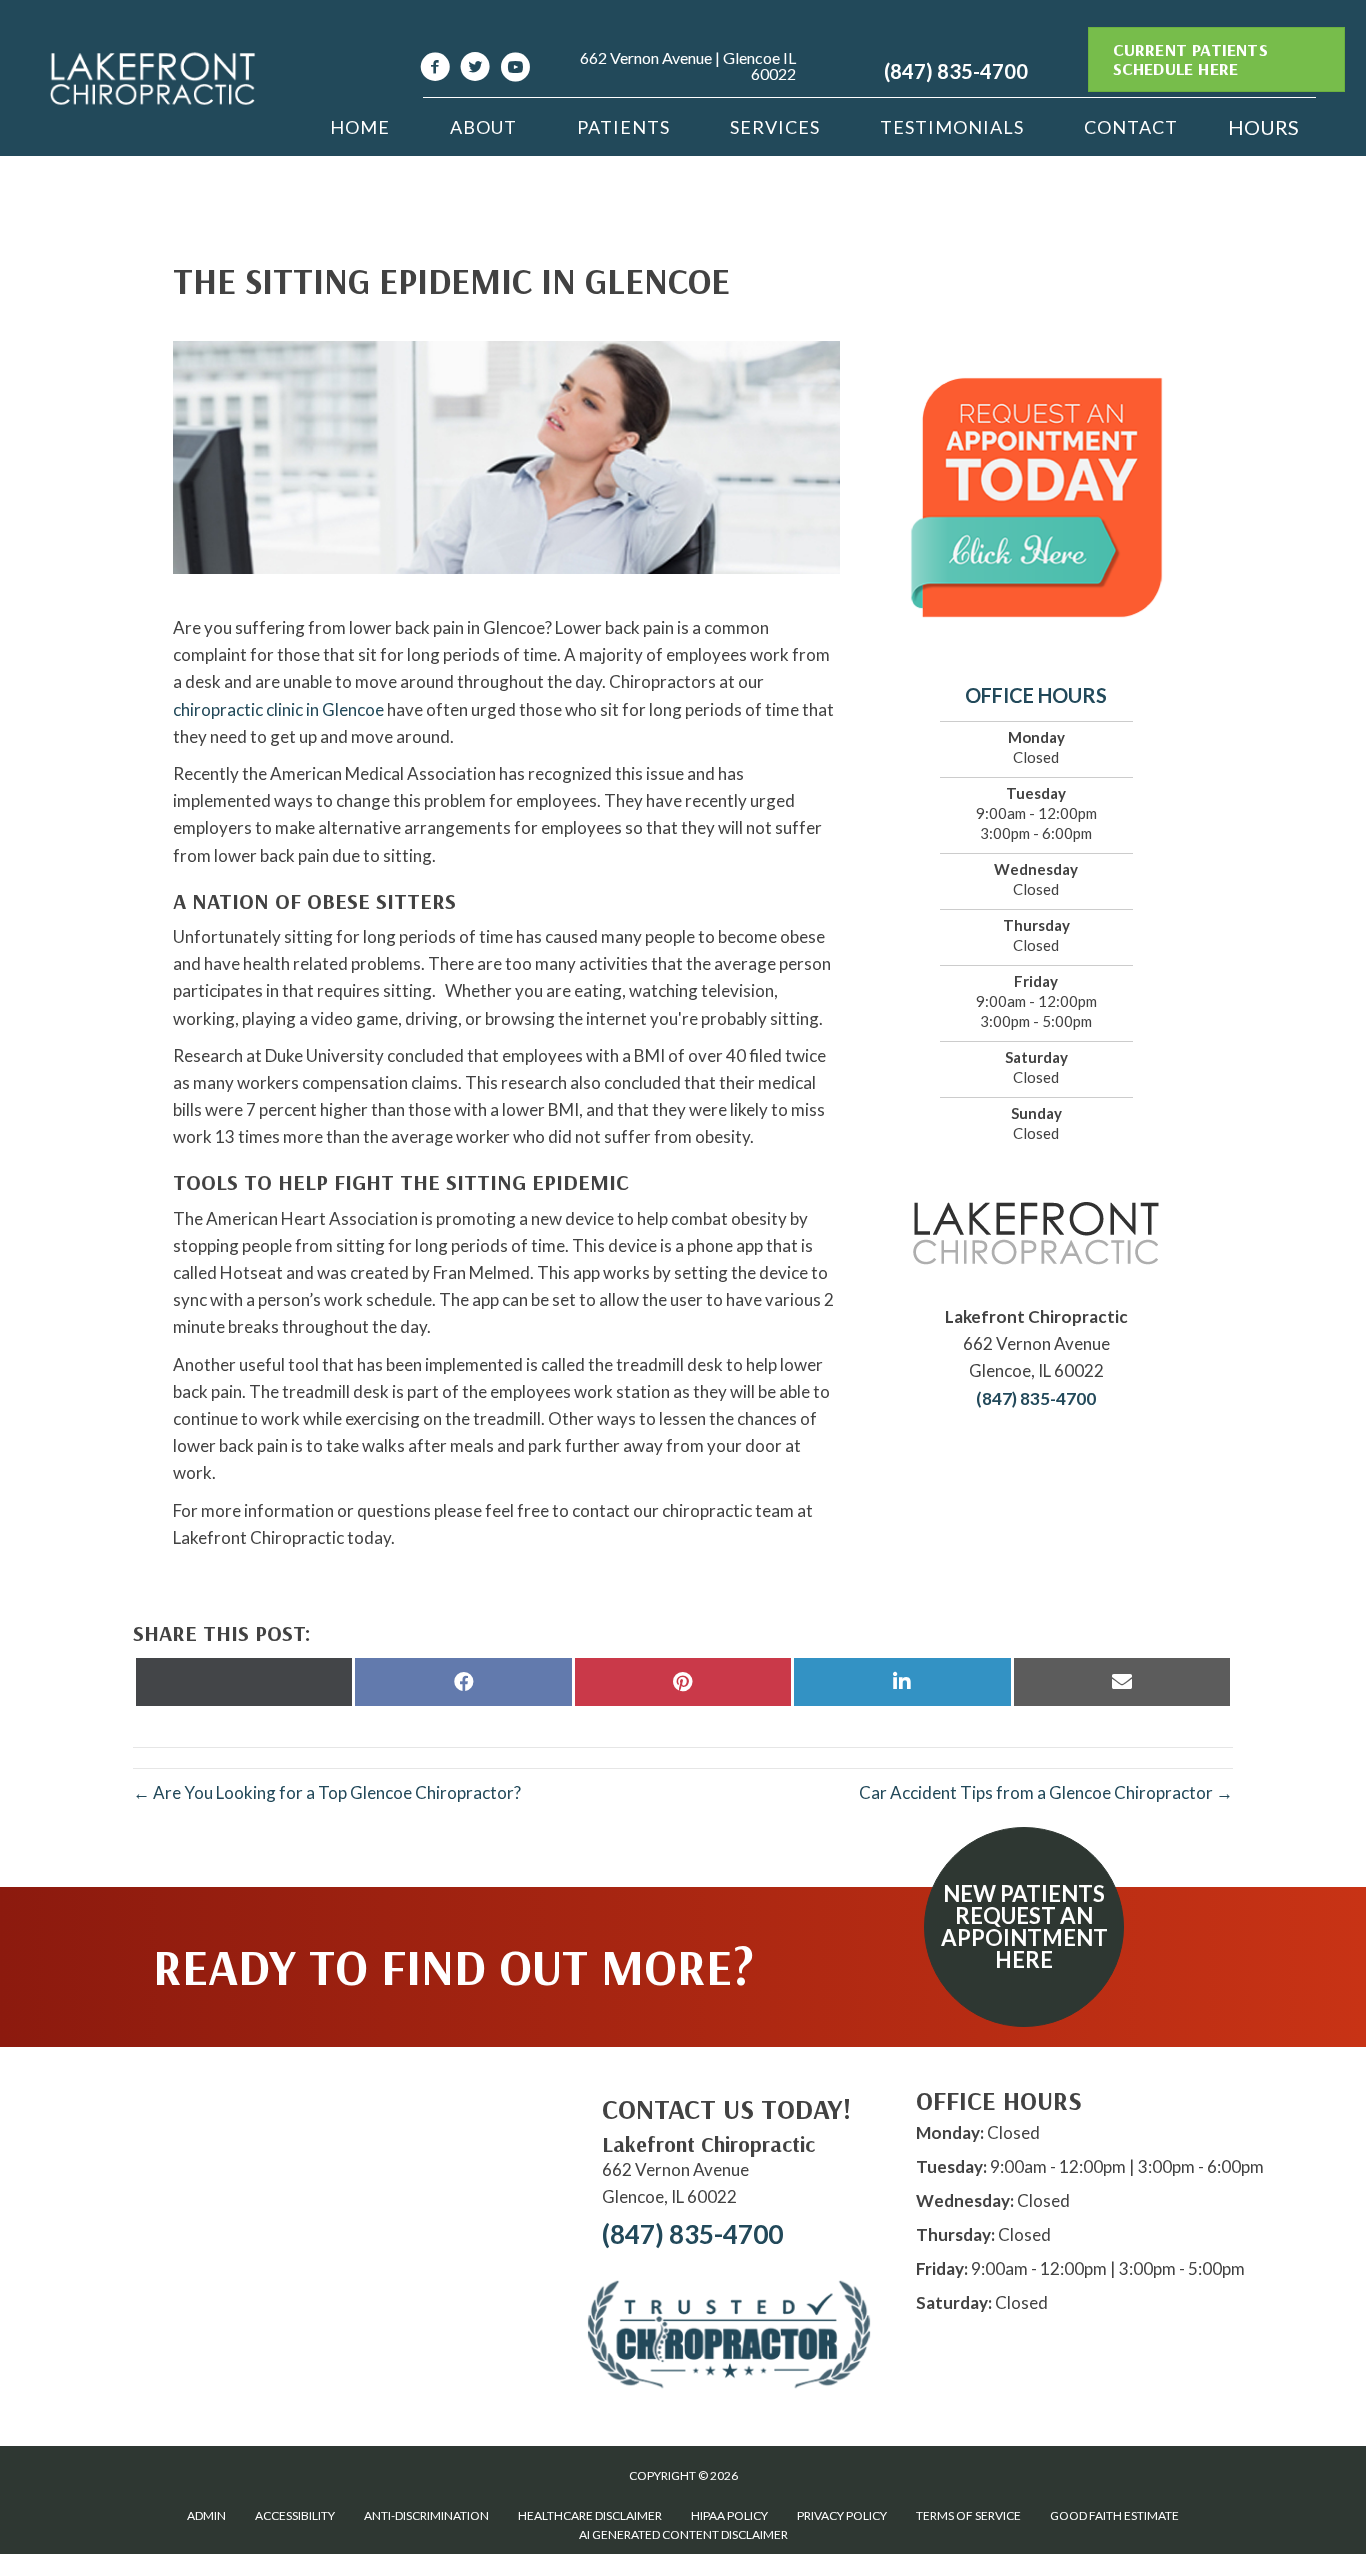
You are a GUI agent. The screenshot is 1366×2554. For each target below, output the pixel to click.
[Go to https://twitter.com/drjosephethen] (475, 69)
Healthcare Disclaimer (590, 2515)
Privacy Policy (842, 2515)
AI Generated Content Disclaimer (683, 2534)
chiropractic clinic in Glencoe (278, 709)
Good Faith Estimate (1114, 2515)
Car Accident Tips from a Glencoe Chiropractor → (1046, 1792)
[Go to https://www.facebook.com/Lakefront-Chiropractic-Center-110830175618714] (435, 69)
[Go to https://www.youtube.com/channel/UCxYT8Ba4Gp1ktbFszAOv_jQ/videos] (515, 69)
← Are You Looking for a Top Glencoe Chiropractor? (327, 1792)
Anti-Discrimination (426, 2515)
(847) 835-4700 (956, 71)
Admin (206, 2515)
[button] (1024, 1927)
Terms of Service (968, 2515)
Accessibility (295, 2515)
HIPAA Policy (729, 2515)
